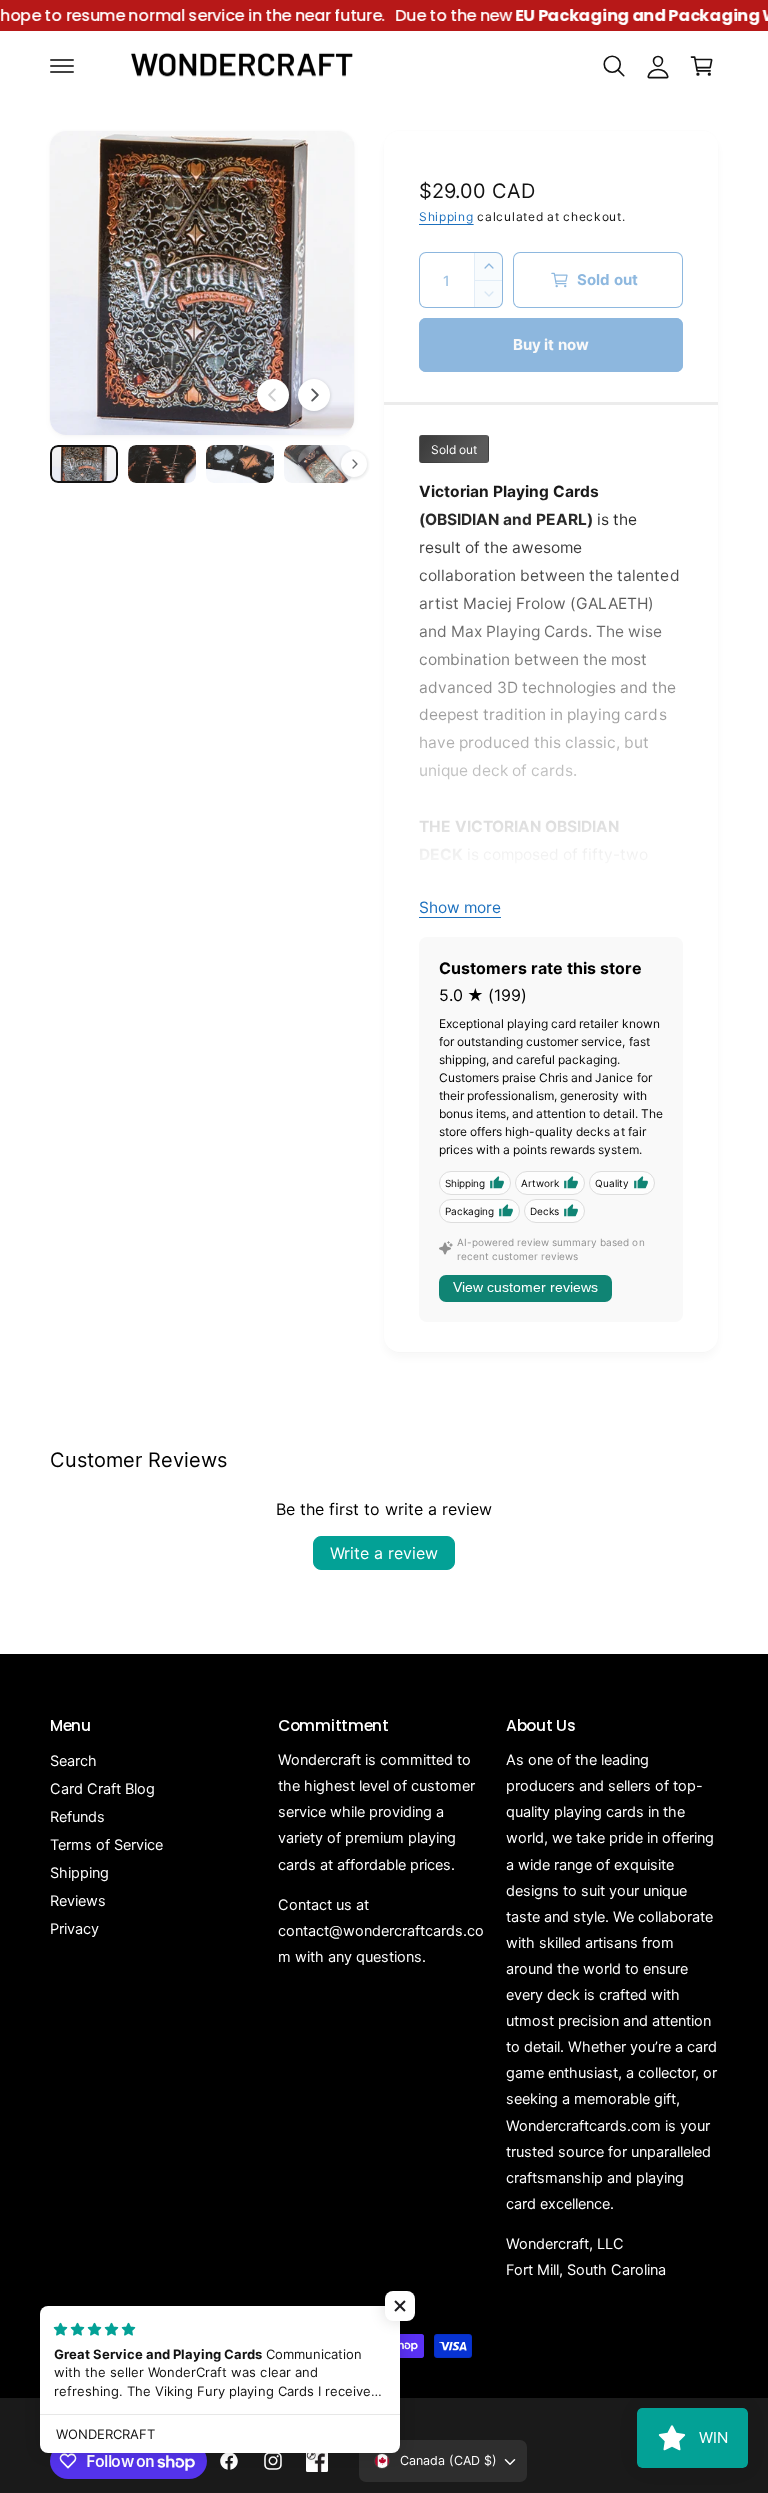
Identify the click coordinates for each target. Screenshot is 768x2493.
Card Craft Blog (102, 1789)
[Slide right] (314, 395)
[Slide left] (273, 395)
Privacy (74, 1929)
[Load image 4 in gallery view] (318, 464)
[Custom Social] (317, 2461)
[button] (62, 66)
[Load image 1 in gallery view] (84, 464)
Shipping (446, 216)
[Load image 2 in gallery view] (162, 464)
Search (73, 1761)
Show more (460, 907)
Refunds (77, 1817)
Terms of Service (106, 1845)
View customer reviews (525, 1287)
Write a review (384, 1553)
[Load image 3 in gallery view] (240, 464)
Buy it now (551, 344)
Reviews (78, 1901)
